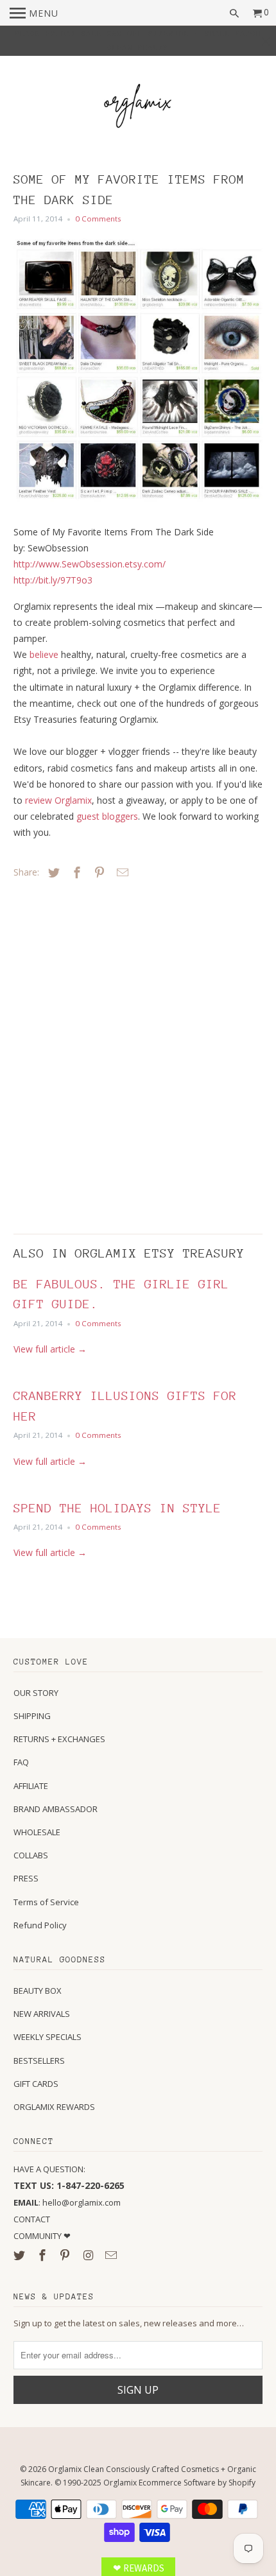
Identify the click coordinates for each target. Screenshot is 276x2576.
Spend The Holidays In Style (117, 1508)
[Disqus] (103, 1053)
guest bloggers (107, 816)
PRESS (26, 1878)
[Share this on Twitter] (52, 872)
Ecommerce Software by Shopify (197, 2483)
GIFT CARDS (36, 2084)
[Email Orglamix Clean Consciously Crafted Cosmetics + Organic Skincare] (112, 2255)
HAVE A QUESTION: (49, 2169)
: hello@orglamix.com (67, 2202)
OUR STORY (36, 1693)
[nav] (34, 13)
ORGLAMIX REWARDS (54, 2107)
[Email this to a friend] (121, 872)
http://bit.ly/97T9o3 (53, 580)
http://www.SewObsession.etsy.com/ (90, 564)
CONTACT (32, 2219)
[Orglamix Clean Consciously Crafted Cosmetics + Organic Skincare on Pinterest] (66, 2255)
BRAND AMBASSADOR (56, 1809)
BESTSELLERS (39, 2061)
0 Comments (98, 219)
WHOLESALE (37, 1832)
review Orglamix (58, 800)
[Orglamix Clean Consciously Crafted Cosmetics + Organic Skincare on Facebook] (44, 2255)
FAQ (21, 1762)
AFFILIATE (31, 1786)
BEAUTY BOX (38, 1991)
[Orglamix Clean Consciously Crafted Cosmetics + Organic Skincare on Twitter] (21, 2255)
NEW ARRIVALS (42, 2014)
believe (44, 654)
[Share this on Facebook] (75, 872)
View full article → (50, 1349)
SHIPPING (32, 1716)
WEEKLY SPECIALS (47, 2037)
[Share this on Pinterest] (98, 872)
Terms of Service (46, 1902)
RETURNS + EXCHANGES (59, 1739)
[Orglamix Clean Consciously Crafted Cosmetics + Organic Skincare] (138, 108)
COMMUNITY (39, 2236)
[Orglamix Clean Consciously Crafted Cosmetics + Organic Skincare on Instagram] (89, 2255)
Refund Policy (40, 1925)
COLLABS (31, 1855)
